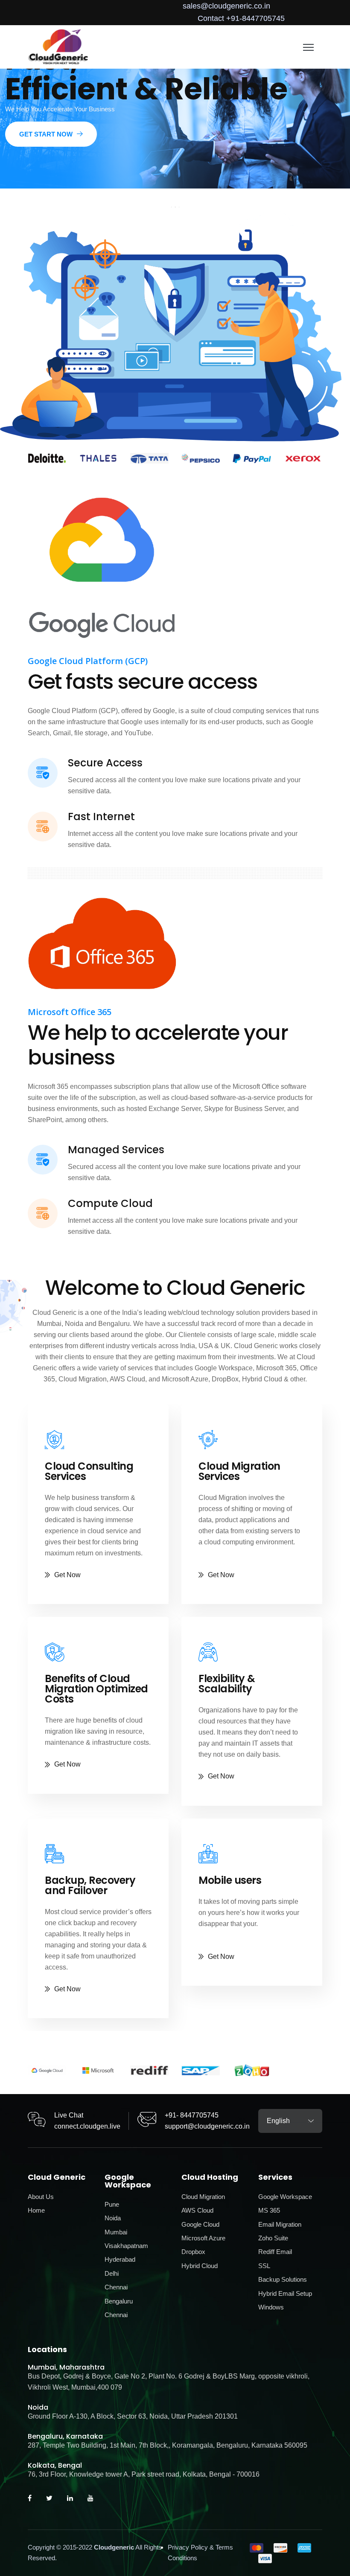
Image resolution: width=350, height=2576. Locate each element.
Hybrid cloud (200, 2266)
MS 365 (269, 2210)
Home (36, 2210)
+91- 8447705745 (192, 2115)
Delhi (112, 2273)
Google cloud (200, 2224)
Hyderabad (120, 2259)
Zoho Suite (273, 2238)
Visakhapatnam (126, 2246)
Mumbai (116, 2232)
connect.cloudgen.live (87, 2126)
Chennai (116, 2287)
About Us (41, 2197)
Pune (112, 2204)
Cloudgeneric (114, 2547)
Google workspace (285, 2197)
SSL (264, 2266)
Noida (113, 2218)
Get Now (67, 1575)
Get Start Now (46, 134)
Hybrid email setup (285, 2293)
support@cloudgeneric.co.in (207, 2126)
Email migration (280, 2224)
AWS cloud (197, 2210)
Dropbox (193, 2252)
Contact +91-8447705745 (241, 18)
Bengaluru (119, 2301)
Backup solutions (283, 2279)
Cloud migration (203, 2197)
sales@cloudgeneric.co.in (226, 6)
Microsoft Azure (203, 2238)
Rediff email (275, 2252)
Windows (271, 2307)
